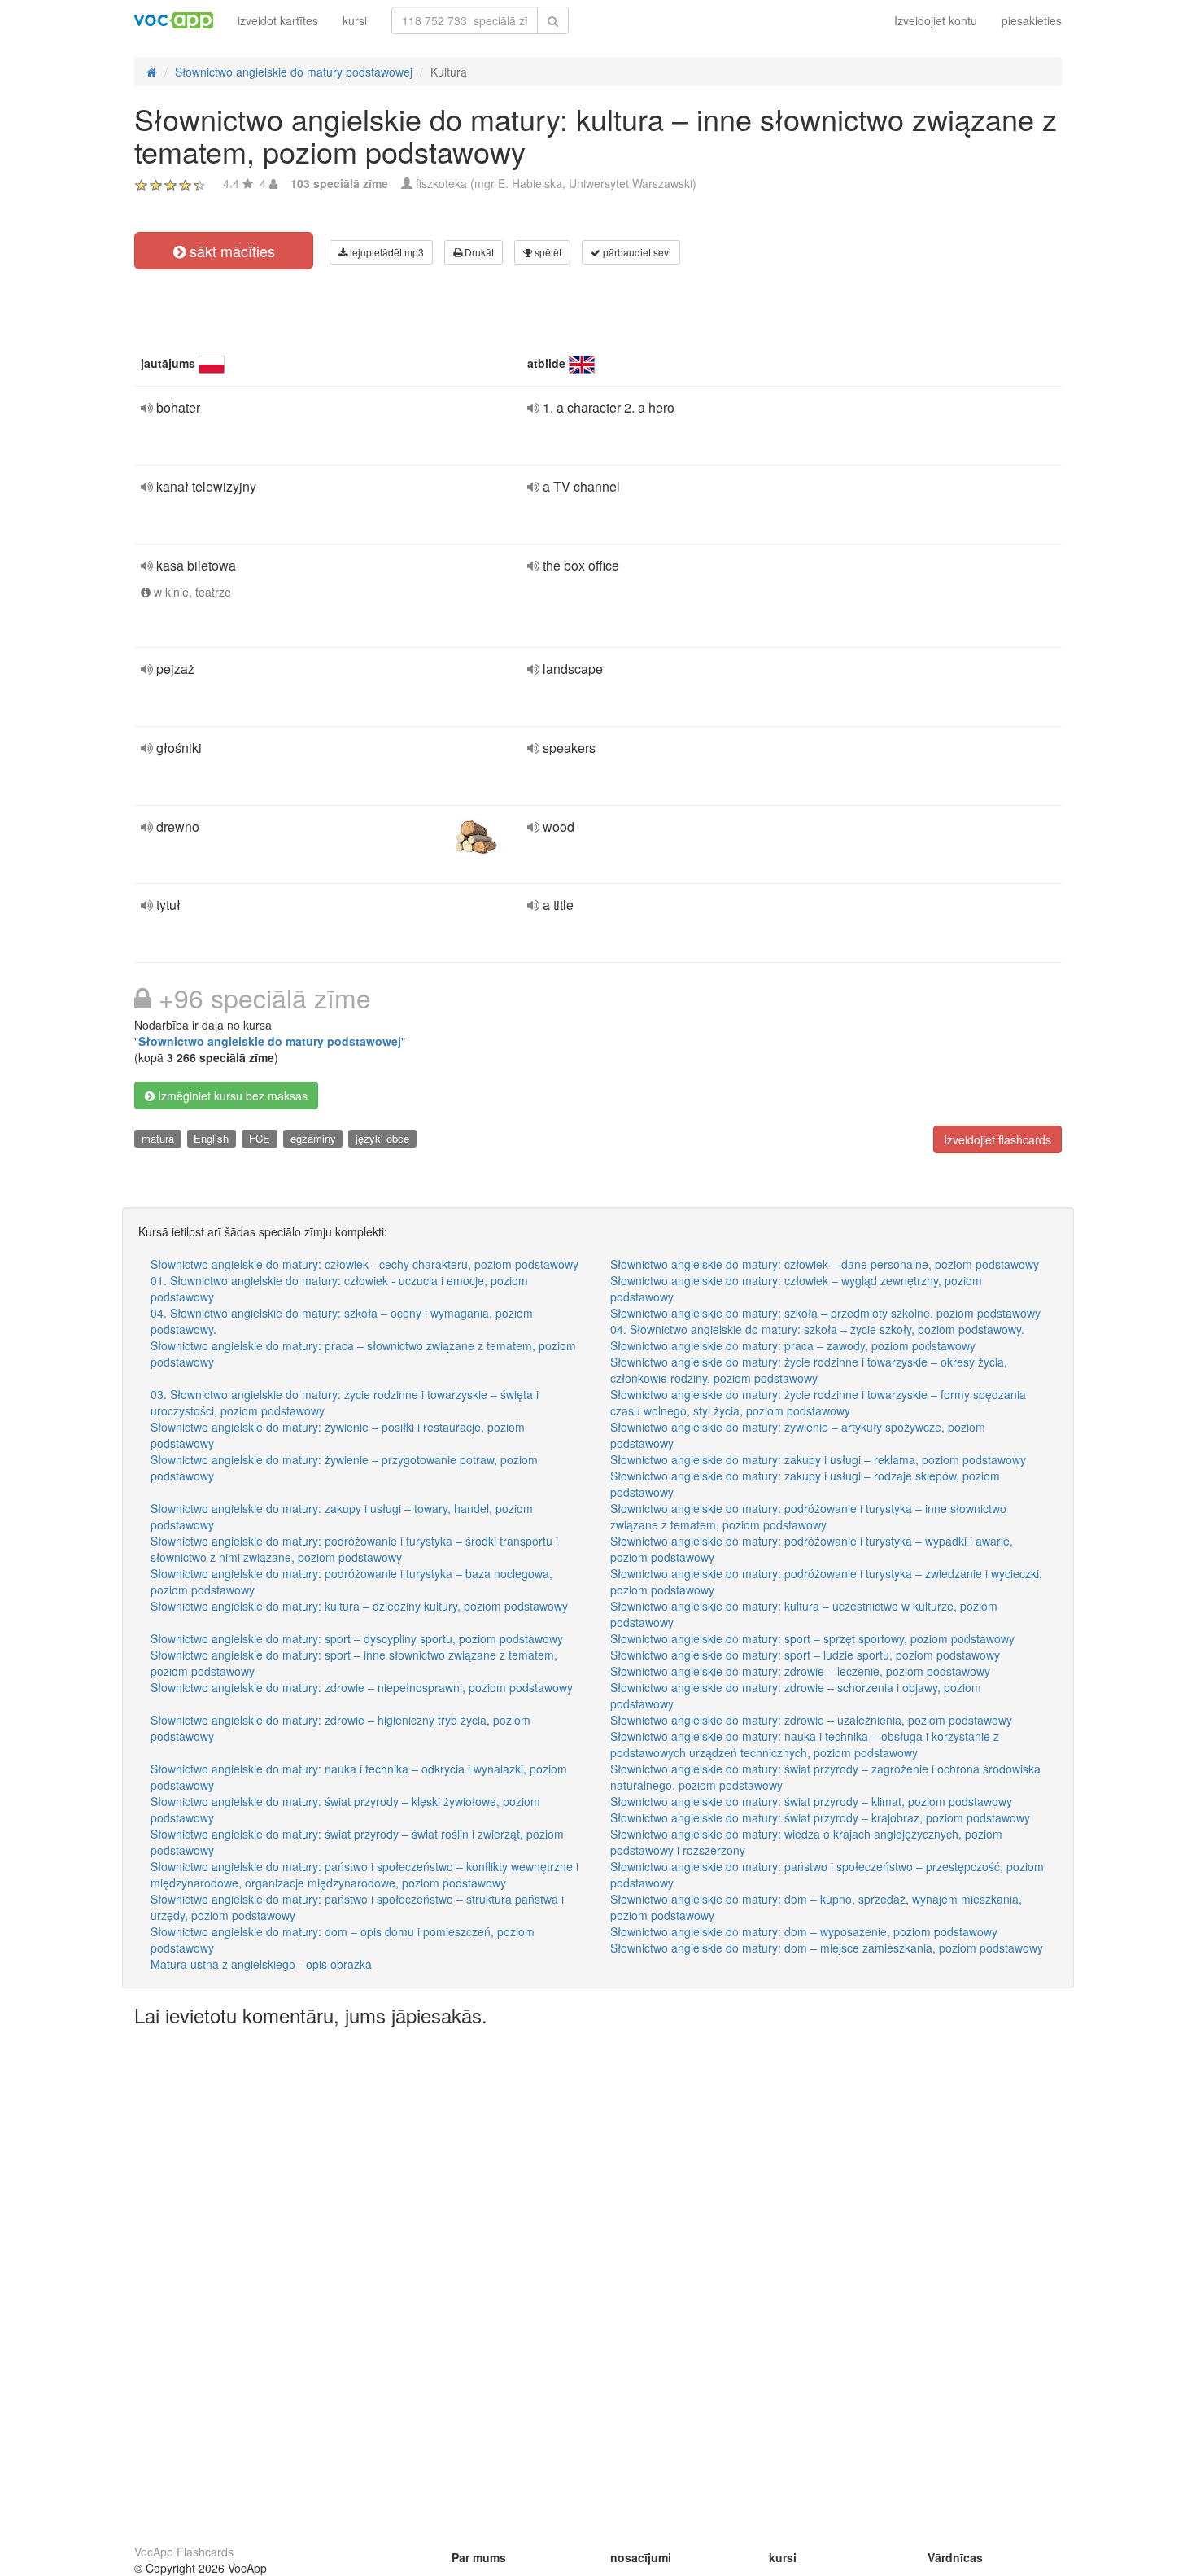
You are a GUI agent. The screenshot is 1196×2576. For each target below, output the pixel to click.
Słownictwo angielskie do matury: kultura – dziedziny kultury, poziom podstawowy (359, 1606)
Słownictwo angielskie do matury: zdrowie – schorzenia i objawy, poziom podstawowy (796, 1695)
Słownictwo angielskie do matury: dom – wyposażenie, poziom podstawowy (804, 1931)
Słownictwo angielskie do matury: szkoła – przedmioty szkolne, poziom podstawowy (825, 1313)
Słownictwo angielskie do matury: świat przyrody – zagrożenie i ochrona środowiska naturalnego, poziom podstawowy (825, 1777)
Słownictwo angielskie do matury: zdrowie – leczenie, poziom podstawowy (800, 1671)
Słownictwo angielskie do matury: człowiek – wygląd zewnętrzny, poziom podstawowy (796, 1288)
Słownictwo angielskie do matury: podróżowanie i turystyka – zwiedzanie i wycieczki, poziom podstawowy (826, 1581)
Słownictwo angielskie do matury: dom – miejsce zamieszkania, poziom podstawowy (827, 1948)
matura (158, 1138)
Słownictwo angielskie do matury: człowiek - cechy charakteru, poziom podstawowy (364, 1264)
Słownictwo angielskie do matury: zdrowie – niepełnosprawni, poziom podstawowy (362, 1687)
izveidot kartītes (278, 20)
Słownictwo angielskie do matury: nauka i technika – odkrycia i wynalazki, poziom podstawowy (359, 1777)
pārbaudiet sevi (636, 252)
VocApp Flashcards (184, 2552)
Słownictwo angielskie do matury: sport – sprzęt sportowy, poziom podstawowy (812, 1638)
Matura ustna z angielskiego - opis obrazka (261, 1964)
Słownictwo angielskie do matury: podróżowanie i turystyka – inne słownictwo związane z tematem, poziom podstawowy (808, 1516)
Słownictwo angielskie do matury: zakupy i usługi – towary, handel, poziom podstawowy (342, 1516)
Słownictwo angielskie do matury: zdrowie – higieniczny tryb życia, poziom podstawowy (340, 1728)
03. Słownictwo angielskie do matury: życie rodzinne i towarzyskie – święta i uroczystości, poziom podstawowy (345, 1402)
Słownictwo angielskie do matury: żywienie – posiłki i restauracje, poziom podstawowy (338, 1435)
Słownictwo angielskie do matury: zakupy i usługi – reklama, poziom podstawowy (818, 1459)
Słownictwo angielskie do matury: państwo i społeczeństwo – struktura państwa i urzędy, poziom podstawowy (357, 1907)
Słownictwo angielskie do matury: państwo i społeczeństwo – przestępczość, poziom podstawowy (827, 1874)
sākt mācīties (230, 251)
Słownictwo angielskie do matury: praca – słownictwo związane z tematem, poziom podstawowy (363, 1354)
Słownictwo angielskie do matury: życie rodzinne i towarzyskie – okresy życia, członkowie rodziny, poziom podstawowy (809, 1370)
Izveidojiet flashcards (997, 1139)
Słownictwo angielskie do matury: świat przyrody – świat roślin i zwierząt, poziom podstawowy (357, 1842)
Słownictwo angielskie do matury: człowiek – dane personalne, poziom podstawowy (825, 1264)
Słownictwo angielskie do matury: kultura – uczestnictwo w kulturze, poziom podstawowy (804, 1614)
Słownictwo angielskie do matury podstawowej (270, 1041)
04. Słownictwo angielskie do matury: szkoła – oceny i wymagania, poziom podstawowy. (342, 1321)
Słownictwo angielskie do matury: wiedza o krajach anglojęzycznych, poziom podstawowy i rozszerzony (806, 1842)
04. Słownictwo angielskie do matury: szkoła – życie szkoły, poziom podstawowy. (817, 1329)
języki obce (382, 1138)
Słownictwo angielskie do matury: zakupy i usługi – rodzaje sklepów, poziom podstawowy (805, 1484)
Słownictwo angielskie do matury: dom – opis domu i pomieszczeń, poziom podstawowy (343, 1940)
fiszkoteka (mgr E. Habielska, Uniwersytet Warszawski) (556, 183)
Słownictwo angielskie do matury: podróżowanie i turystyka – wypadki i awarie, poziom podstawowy (812, 1549)
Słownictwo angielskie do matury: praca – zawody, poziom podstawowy (793, 1345)
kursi (355, 20)
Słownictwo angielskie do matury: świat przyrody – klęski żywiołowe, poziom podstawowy (345, 1809)
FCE (260, 1138)
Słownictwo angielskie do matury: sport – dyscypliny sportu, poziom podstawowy (357, 1638)
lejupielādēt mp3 (386, 252)
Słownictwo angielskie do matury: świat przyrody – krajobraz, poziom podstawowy (820, 1817)
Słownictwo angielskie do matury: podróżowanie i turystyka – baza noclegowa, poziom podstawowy (351, 1581)
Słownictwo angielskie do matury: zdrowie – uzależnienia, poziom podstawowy (811, 1720)
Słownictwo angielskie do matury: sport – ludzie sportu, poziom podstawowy (805, 1655)
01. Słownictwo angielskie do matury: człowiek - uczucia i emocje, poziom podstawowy (339, 1288)
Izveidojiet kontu (936, 20)
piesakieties (1032, 20)
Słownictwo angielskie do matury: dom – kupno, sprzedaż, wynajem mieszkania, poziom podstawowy (816, 1907)
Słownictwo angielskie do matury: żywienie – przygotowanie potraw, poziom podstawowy (344, 1467)
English (211, 1138)
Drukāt (478, 252)
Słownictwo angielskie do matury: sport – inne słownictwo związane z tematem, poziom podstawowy (354, 1663)
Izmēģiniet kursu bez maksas (231, 1096)
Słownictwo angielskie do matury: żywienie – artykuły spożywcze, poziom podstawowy (798, 1435)
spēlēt (547, 252)
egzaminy (313, 1138)
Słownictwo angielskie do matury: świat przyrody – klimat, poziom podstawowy (811, 1801)
